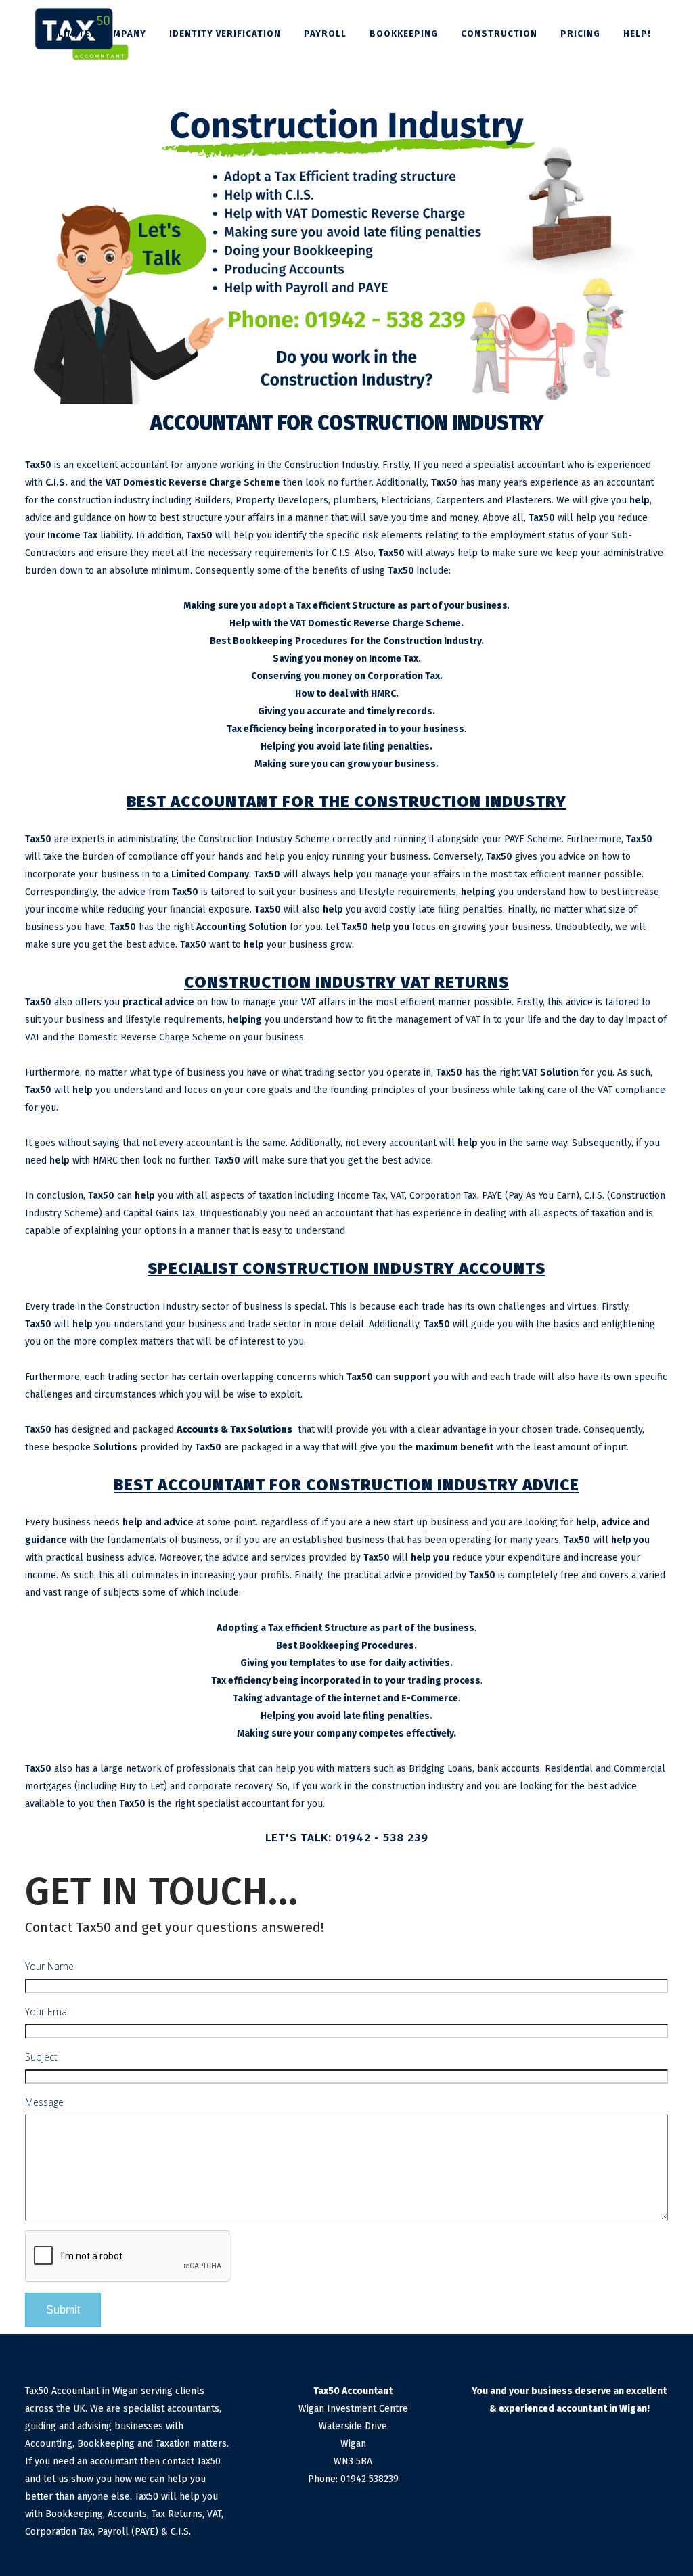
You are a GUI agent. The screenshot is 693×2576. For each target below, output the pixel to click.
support (412, 1377)
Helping (278, 746)
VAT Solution (551, 1073)
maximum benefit (454, 1447)
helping (478, 892)
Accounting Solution (242, 927)
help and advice (158, 1522)
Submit (63, 2309)
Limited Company (210, 874)
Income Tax (72, 535)
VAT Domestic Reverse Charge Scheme (193, 483)
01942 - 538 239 (382, 1838)
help (640, 500)
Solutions (115, 1447)
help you (390, 927)
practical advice (158, 1002)
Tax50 (38, 465)
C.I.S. (57, 483)
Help (240, 623)
